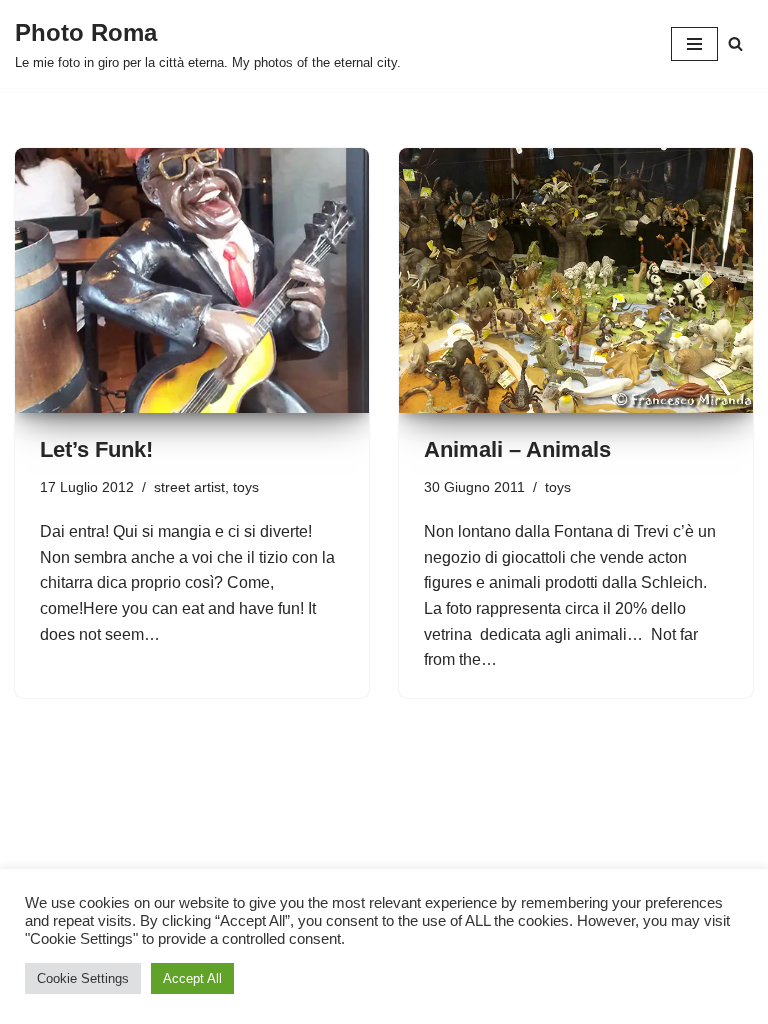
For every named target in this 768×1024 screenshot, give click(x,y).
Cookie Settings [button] (83, 978)
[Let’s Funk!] (192, 281)
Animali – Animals (517, 449)
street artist (189, 487)
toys (246, 487)
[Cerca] (735, 43)
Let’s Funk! (96, 449)
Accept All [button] (192, 978)
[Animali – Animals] (576, 281)
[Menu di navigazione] (694, 44)
